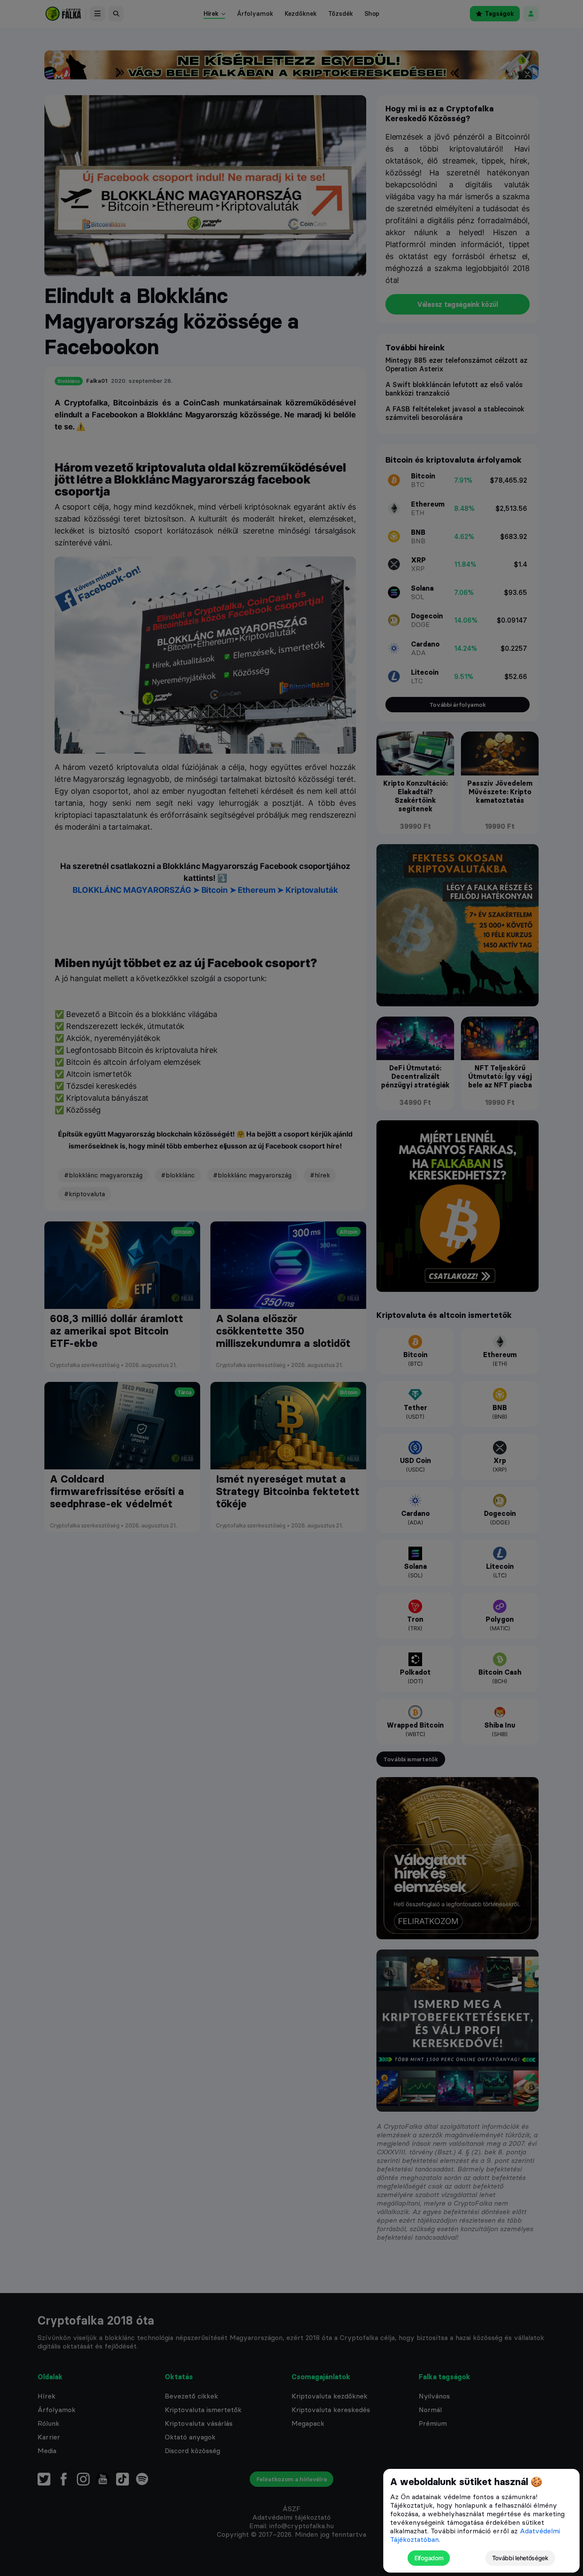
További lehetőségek (520, 2558)
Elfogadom (429, 2558)
